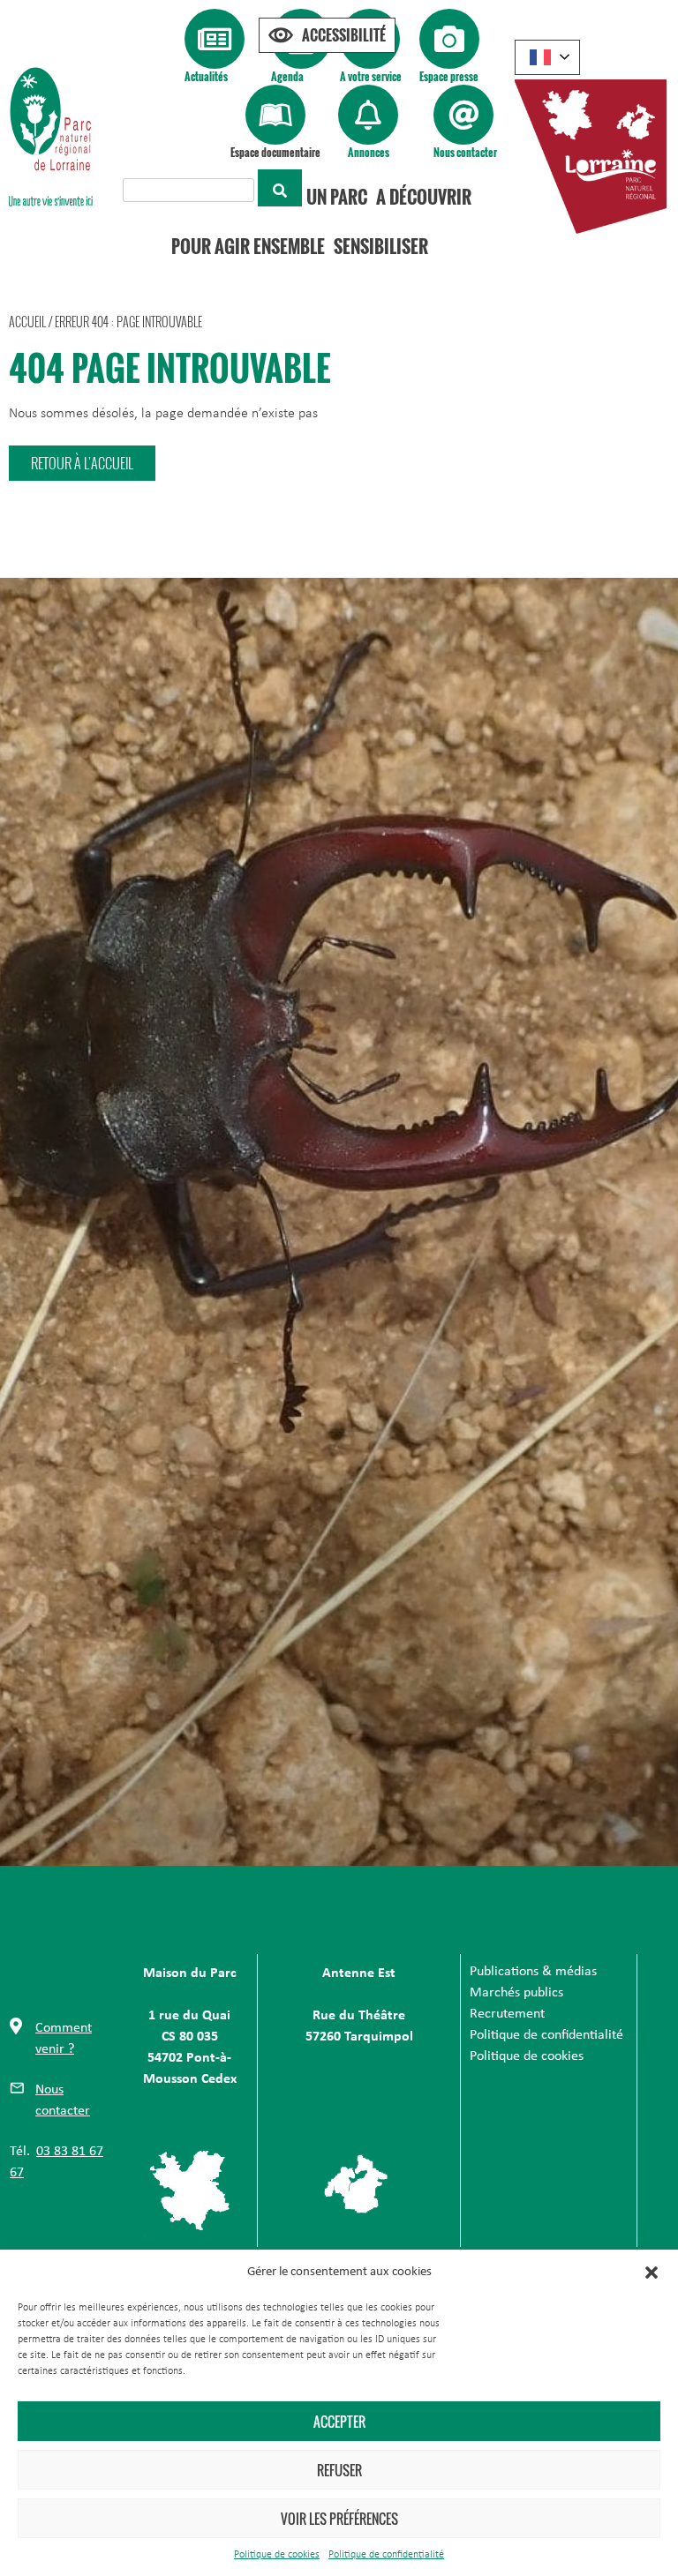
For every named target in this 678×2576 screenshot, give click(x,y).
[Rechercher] (280, 188)
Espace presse (449, 76)
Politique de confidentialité (386, 2555)
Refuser (339, 2470)
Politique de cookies (277, 2555)
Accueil (27, 322)
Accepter (339, 2422)
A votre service (371, 76)
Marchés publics (516, 1993)
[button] (652, 2273)
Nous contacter (465, 152)
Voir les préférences (339, 2519)
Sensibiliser (381, 246)
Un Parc (337, 197)
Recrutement (507, 2014)
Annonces (369, 152)
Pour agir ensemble (248, 246)
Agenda (287, 76)
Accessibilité (344, 35)
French (547, 57)
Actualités (206, 76)
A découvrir (424, 197)
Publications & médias (533, 1972)
